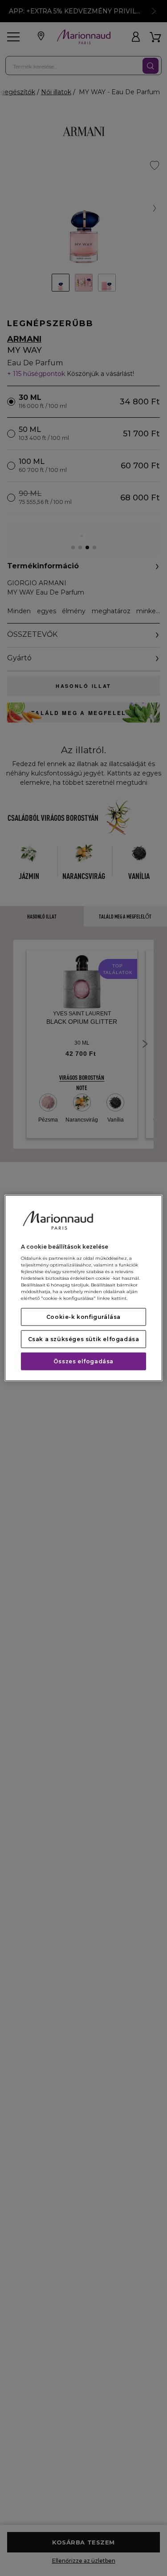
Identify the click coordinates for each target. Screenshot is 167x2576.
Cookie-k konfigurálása (83, 1317)
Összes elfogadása (83, 1361)
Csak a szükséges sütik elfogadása (84, 1339)
